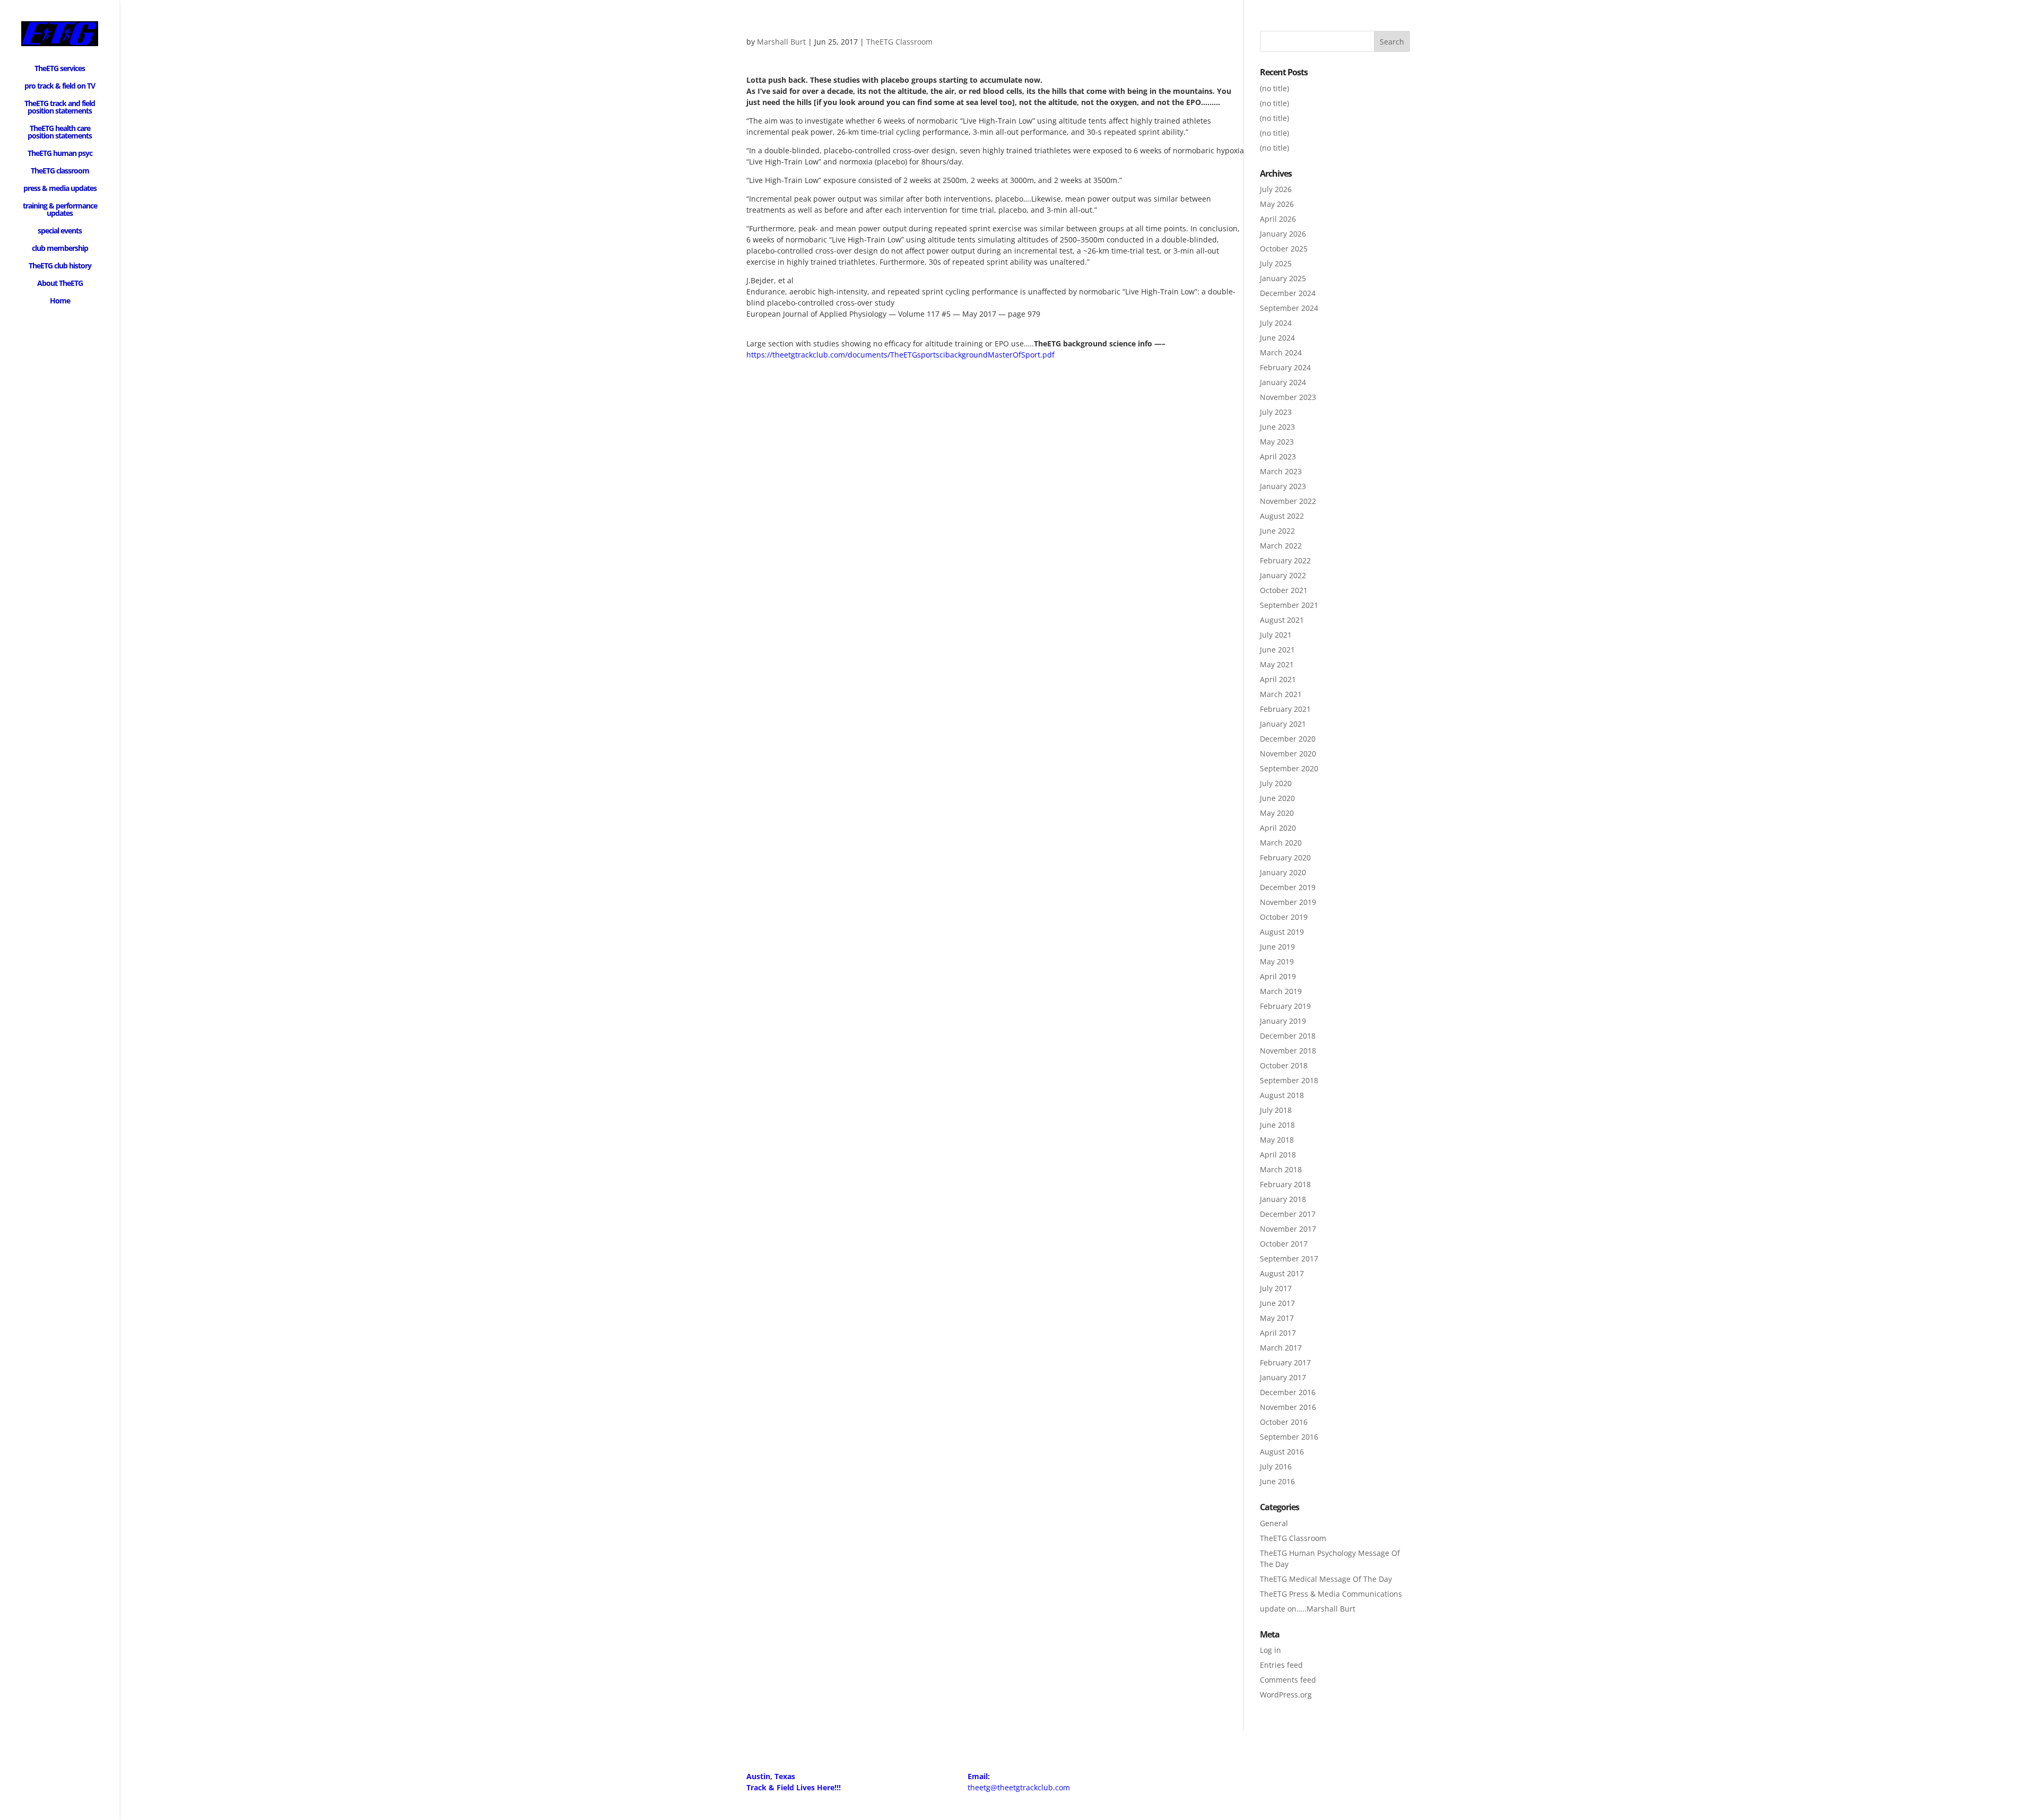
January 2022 (1283, 575)
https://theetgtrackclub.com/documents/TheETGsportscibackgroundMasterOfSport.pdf (900, 355)
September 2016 (1289, 1437)
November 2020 (1288, 754)
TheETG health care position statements (60, 133)
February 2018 (1285, 1184)
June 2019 (1277, 947)
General (1274, 1523)
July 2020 (1276, 783)
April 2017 (1278, 1333)
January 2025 (1283, 278)
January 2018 (1283, 1199)
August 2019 (1282, 932)
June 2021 (1277, 650)
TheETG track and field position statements (60, 108)
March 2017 (1281, 1348)
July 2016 (1276, 1466)
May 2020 (1277, 813)
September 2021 (1289, 605)
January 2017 (1283, 1377)
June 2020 (1277, 798)
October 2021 (1284, 590)
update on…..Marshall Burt (1308, 1609)
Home (60, 301)
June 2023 (1277, 427)
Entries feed (1281, 1665)
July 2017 (1276, 1288)
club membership (60, 249)
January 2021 (1283, 724)
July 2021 (1276, 635)
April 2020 (1278, 828)
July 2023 (1276, 412)
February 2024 (1285, 367)
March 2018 (1281, 1169)
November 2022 (1288, 501)
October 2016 (1284, 1422)
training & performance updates (60, 210)
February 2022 (1285, 560)
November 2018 (1288, 1051)
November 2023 (1288, 397)
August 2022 (1282, 516)
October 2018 (1284, 1065)
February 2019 (1285, 1006)
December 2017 (1288, 1214)
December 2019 (1288, 887)
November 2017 (1288, 1229)
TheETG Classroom (899, 42)
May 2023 (1277, 442)
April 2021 (1278, 679)
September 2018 (1289, 1080)
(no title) (1274, 88)
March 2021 (1281, 694)
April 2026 (1278, 219)
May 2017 (1277, 1318)
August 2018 (1282, 1095)
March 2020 (1281, 843)
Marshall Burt (781, 42)
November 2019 (1288, 902)
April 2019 (1278, 976)
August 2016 (1282, 1452)
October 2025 (1284, 249)
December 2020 (1288, 739)
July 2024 (1276, 323)
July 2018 (1276, 1110)
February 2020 (1285, 857)
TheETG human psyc (60, 154)
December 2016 (1288, 1392)
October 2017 (1284, 1244)
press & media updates (60, 189)
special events (60, 231)
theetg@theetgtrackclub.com (1019, 1787)
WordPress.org (1286, 1695)
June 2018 (1277, 1125)
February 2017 (1285, 1362)
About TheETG (60, 284)
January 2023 (1283, 486)
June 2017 (1277, 1303)
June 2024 (1277, 338)
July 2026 (1276, 189)
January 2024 (1283, 382)
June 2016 (1277, 1481)
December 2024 (1288, 293)
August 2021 (1282, 620)
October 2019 (1284, 917)
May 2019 (1277, 961)
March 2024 (1281, 352)
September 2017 (1289, 1259)
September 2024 (1289, 308)
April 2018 (1278, 1155)
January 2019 (1283, 1021)
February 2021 (1285, 709)
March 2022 (1281, 546)
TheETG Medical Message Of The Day (1326, 1579)
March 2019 (1281, 991)
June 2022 (1277, 531)
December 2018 (1288, 1036)
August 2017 (1282, 1273)
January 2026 (1283, 234)
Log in (1270, 1650)
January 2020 (1283, 872)
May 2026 (1277, 204)
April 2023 (1278, 456)
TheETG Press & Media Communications (1331, 1594)
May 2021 (1277, 664)
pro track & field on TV (60, 86)
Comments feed (1288, 1680)
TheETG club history (60, 266)
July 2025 (1276, 263)
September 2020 (1289, 768)
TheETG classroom (60, 171)
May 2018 (1277, 1140)
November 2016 (1288, 1407)
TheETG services (60, 69)
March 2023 (1281, 471)
